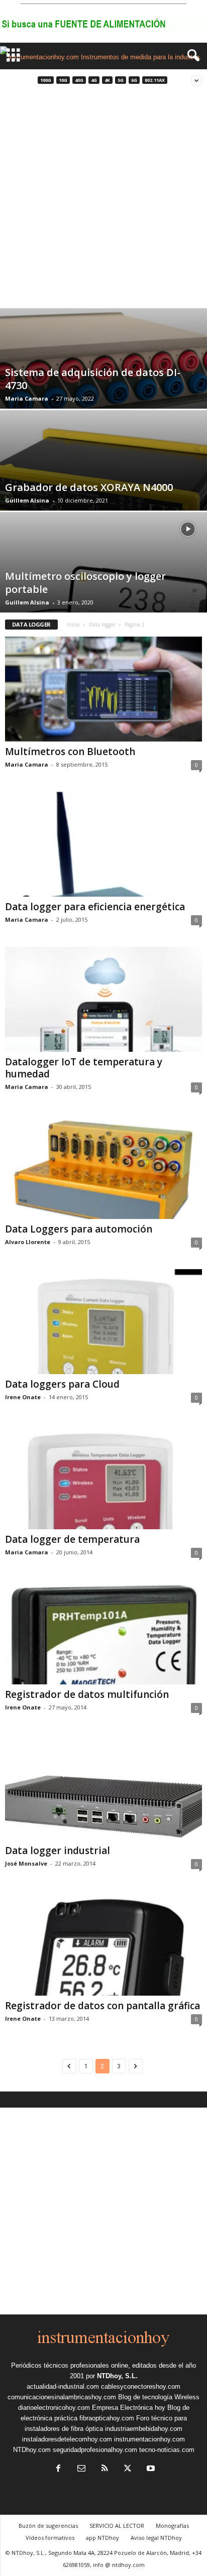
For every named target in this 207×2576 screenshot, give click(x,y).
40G (79, 80)
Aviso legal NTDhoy (156, 2538)
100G (46, 80)
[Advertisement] (103, 200)
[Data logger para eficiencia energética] (103, 844)
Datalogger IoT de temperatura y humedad (84, 1068)
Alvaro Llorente (28, 1242)
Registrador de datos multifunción (87, 1694)
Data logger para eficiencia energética (95, 907)
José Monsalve (26, 1863)
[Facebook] (58, 2469)
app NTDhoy (102, 2538)
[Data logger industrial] (103, 1788)
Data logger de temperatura (72, 1539)
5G (121, 80)
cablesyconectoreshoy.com (141, 2386)
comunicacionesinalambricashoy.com (62, 2397)
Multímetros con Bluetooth (70, 752)
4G (94, 80)
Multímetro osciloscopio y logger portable (85, 583)
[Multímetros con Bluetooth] (103, 689)
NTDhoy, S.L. (117, 2376)
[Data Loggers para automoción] (103, 1167)
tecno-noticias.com (167, 2450)
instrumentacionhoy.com (149, 2439)
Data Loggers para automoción (79, 1229)
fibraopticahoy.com (107, 2418)
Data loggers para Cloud (62, 1384)
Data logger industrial (58, 1851)
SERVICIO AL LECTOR (117, 2526)
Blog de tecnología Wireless (159, 2397)
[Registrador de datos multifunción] (103, 1632)
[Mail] (81, 2469)
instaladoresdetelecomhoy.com (67, 2439)
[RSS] (105, 2469)
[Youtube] (150, 2469)
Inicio (73, 625)
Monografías (172, 2526)
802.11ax (155, 80)
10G (63, 80)
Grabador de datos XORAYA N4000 (89, 487)
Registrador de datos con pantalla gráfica (102, 2006)
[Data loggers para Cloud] (103, 1322)
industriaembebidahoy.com (144, 2429)
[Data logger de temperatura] (103, 1477)
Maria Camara (27, 398)
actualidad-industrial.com (63, 2386)
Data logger (102, 625)
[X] (128, 2469)
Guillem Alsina (27, 500)
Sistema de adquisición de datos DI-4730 (93, 379)
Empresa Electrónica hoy (129, 2408)
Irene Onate (23, 1397)
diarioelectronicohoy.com (54, 2408)
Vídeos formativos (50, 2538)
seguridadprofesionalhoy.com (95, 2450)
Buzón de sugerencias (48, 2526)
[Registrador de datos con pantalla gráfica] (103, 1943)
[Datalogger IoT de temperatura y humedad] (103, 999)
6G (134, 80)
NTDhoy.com (32, 2450)
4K (107, 80)
